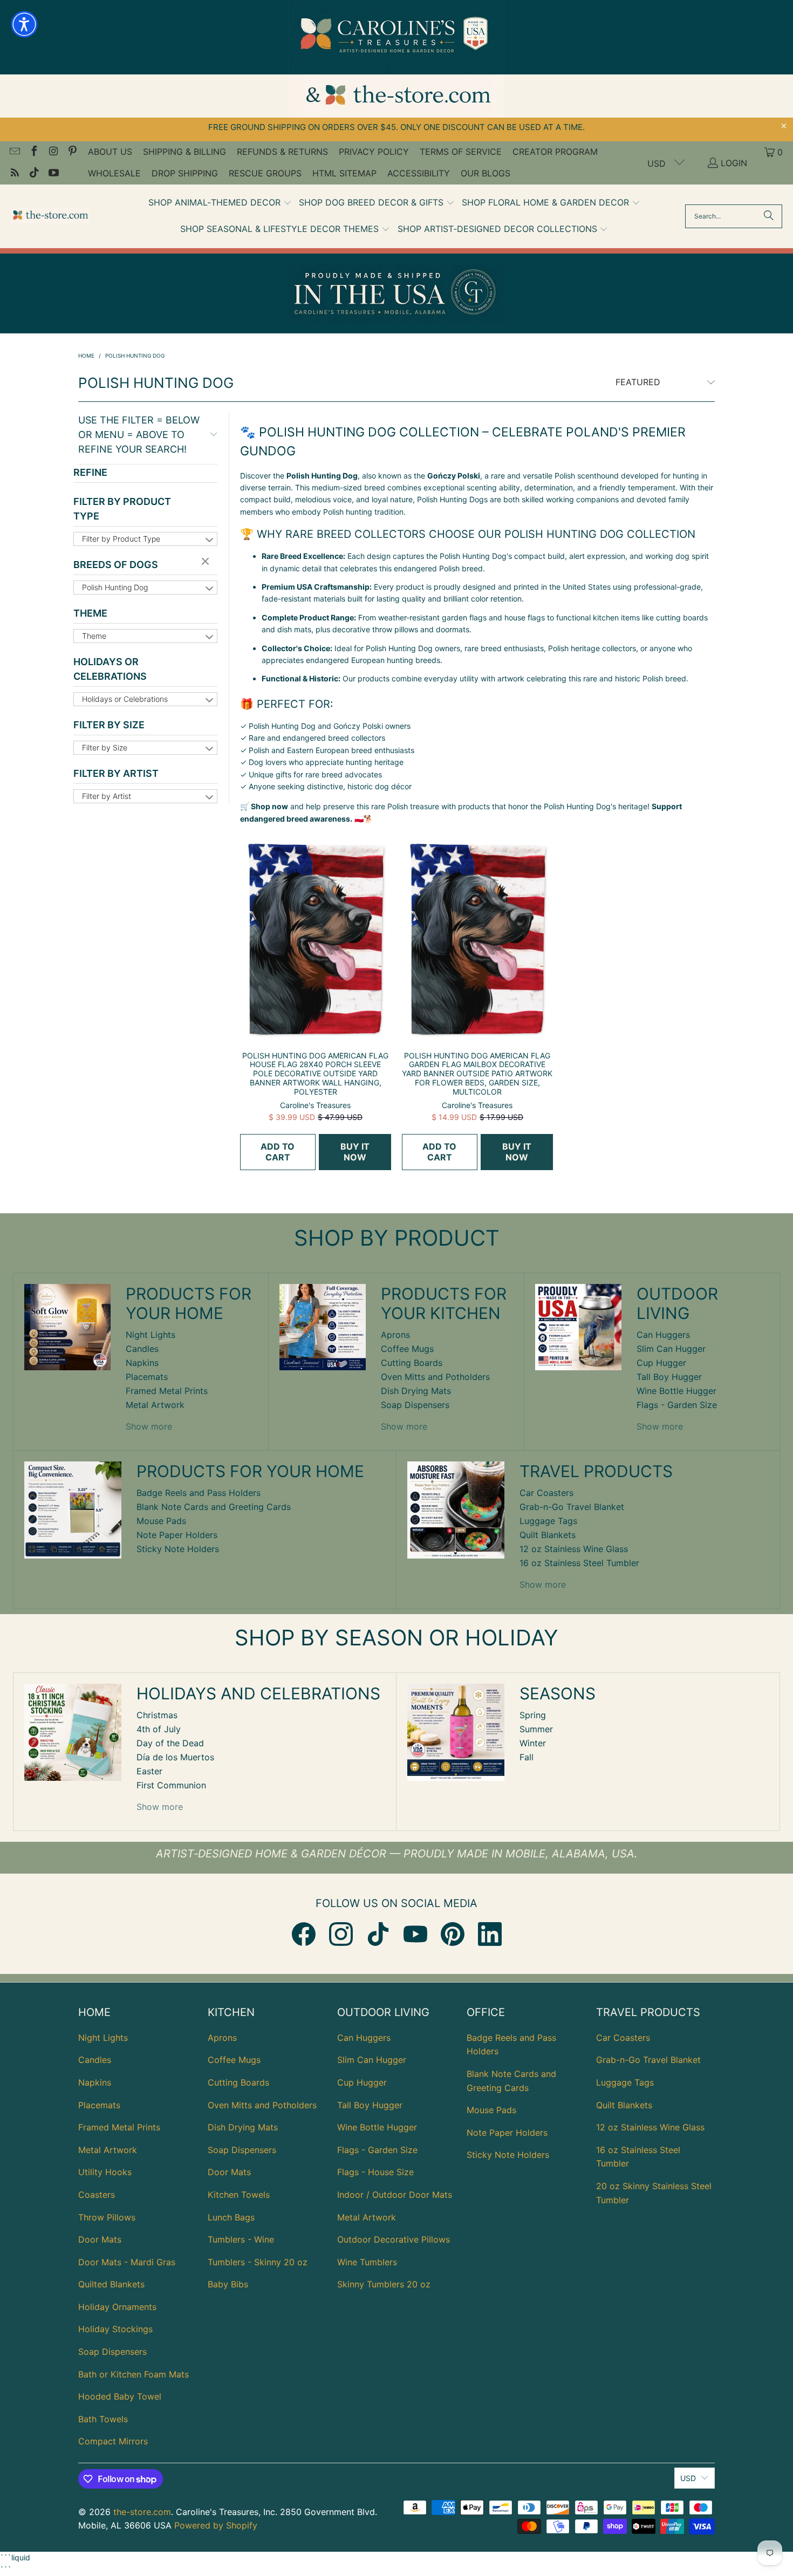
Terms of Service (461, 152)
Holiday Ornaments (117, 2307)
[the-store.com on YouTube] (53, 174)
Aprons (395, 1335)
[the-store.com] (50, 216)
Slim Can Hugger (671, 1349)
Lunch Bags (231, 2217)
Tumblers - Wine (241, 2239)
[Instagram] (341, 1934)
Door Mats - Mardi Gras (127, 2262)
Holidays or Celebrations (110, 669)
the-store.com (142, 2512)
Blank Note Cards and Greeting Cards (214, 1507)
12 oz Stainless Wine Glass (574, 1549)
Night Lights (151, 1335)
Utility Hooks (105, 2172)
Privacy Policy (374, 152)
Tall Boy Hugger (669, 1377)
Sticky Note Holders (178, 1549)
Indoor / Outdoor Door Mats (395, 2195)
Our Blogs (486, 173)
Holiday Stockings (115, 2329)
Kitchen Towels (239, 2195)
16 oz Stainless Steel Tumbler (579, 1563)
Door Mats (100, 2239)
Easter (149, 1771)
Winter (533, 1743)
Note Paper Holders (177, 1535)
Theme (90, 613)
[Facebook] (304, 1934)
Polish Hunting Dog (115, 587)
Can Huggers (663, 1335)
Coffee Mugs (407, 1349)
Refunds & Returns (282, 152)
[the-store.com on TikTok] (33, 174)
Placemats (147, 1377)
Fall (527, 1757)
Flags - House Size (375, 2172)
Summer (536, 1729)
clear (207, 562)
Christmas (157, 1715)
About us (110, 152)
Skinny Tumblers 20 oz (384, 2284)
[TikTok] (378, 1934)
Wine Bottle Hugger (676, 1391)
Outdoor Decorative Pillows (394, 2239)
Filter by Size (109, 725)
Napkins (142, 1363)
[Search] (769, 216)
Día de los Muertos (175, 1757)
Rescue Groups (265, 173)
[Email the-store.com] (14, 152)
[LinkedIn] (490, 1934)
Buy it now (355, 1152)
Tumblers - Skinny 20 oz (258, 2262)
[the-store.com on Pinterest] (72, 152)
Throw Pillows (107, 2217)
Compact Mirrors (113, 2441)
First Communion (171, 1785)
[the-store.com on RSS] (14, 174)
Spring (533, 1715)
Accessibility (419, 173)
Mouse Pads (161, 1521)
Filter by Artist (116, 773)
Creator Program (555, 152)
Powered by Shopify (216, 2525)
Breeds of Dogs (116, 565)
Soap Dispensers (415, 1405)
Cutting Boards (412, 1363)
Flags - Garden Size (677, 1405)
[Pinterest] (453, 1934)
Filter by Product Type (122, 509)
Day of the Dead (170, 1743)
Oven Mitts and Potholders (435, 1377)
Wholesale (114, 173)
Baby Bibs (228, 2284)
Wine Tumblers (367, 2262)
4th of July (159, 1729)
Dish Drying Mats (416, 1391)
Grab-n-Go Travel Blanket (572, 1507)
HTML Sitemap (344, 173)
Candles (142, 1349)
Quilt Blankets (548, 1535)
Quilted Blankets (111, 2284)
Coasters (97, 2195)
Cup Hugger (661, 1363)
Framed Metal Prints (167, 1391)
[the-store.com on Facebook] (33, 152)
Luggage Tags (548, 1521)
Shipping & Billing (184, 152)
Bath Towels (103, 2419)
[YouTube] (415, 1934)
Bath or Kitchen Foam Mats (134, 2374)
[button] (220, 203)
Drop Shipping (185, 173)
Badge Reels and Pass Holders (199, 1493)
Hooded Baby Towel (120, 2396)
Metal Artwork (155, 1405)
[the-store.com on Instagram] (53, 152)
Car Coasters (546, 1493)
